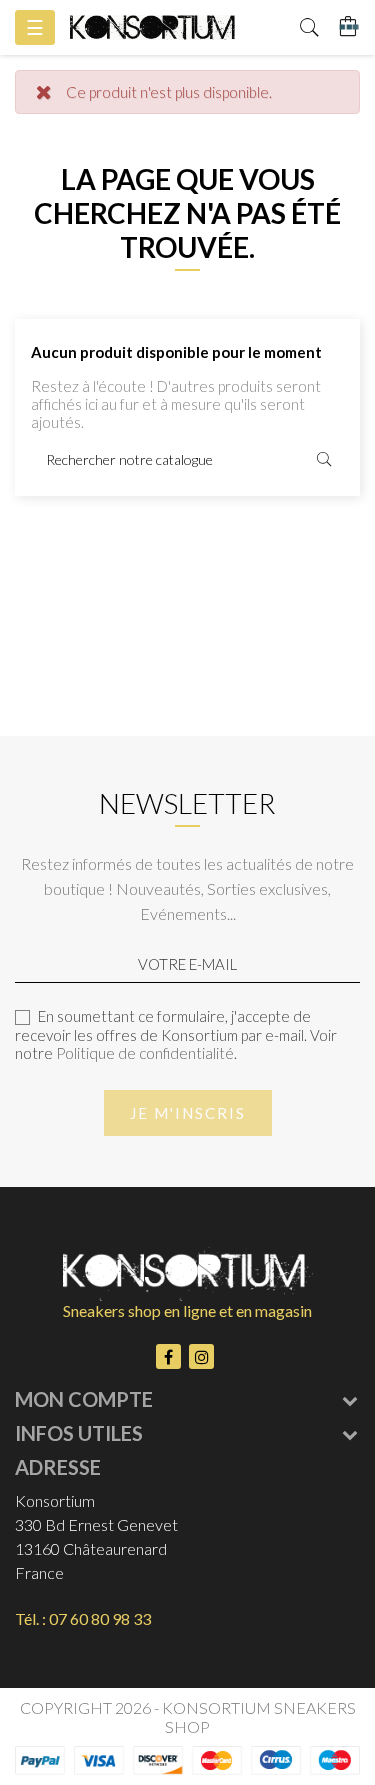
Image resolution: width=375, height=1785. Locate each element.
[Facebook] (168, 1356)
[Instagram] (201, 1356)
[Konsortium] (152, 27)
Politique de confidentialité (145, 1053)
